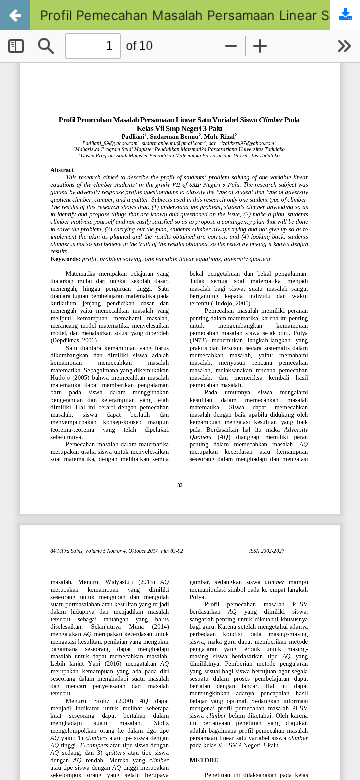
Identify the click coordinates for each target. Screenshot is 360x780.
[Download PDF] (345, 15)
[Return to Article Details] (15, 15)
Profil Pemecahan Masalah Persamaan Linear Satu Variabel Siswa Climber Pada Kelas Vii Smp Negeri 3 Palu (200, 15)
